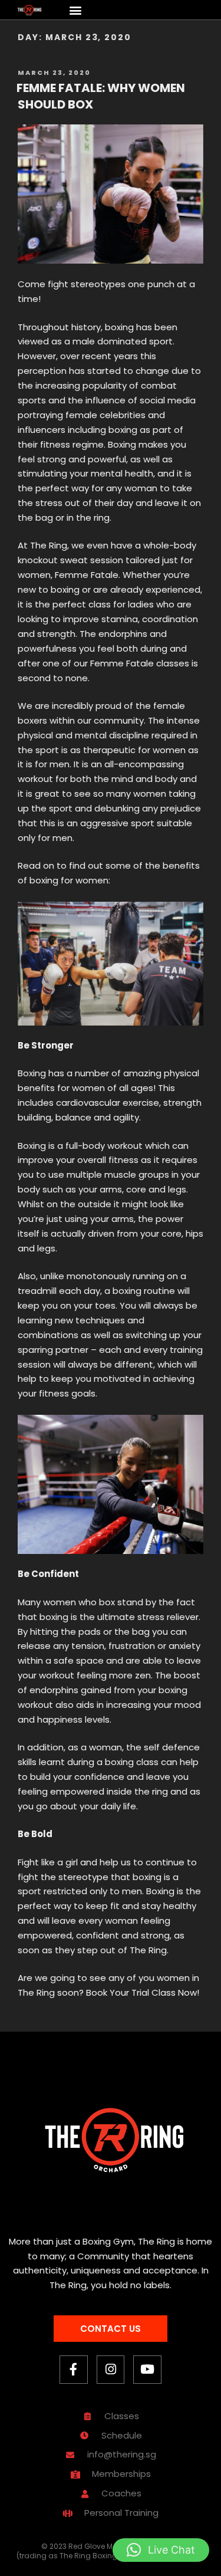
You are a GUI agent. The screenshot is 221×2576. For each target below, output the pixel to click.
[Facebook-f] (74, 2370)
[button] (76, 10)
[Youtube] (147, 2370)
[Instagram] (111, 2370)
